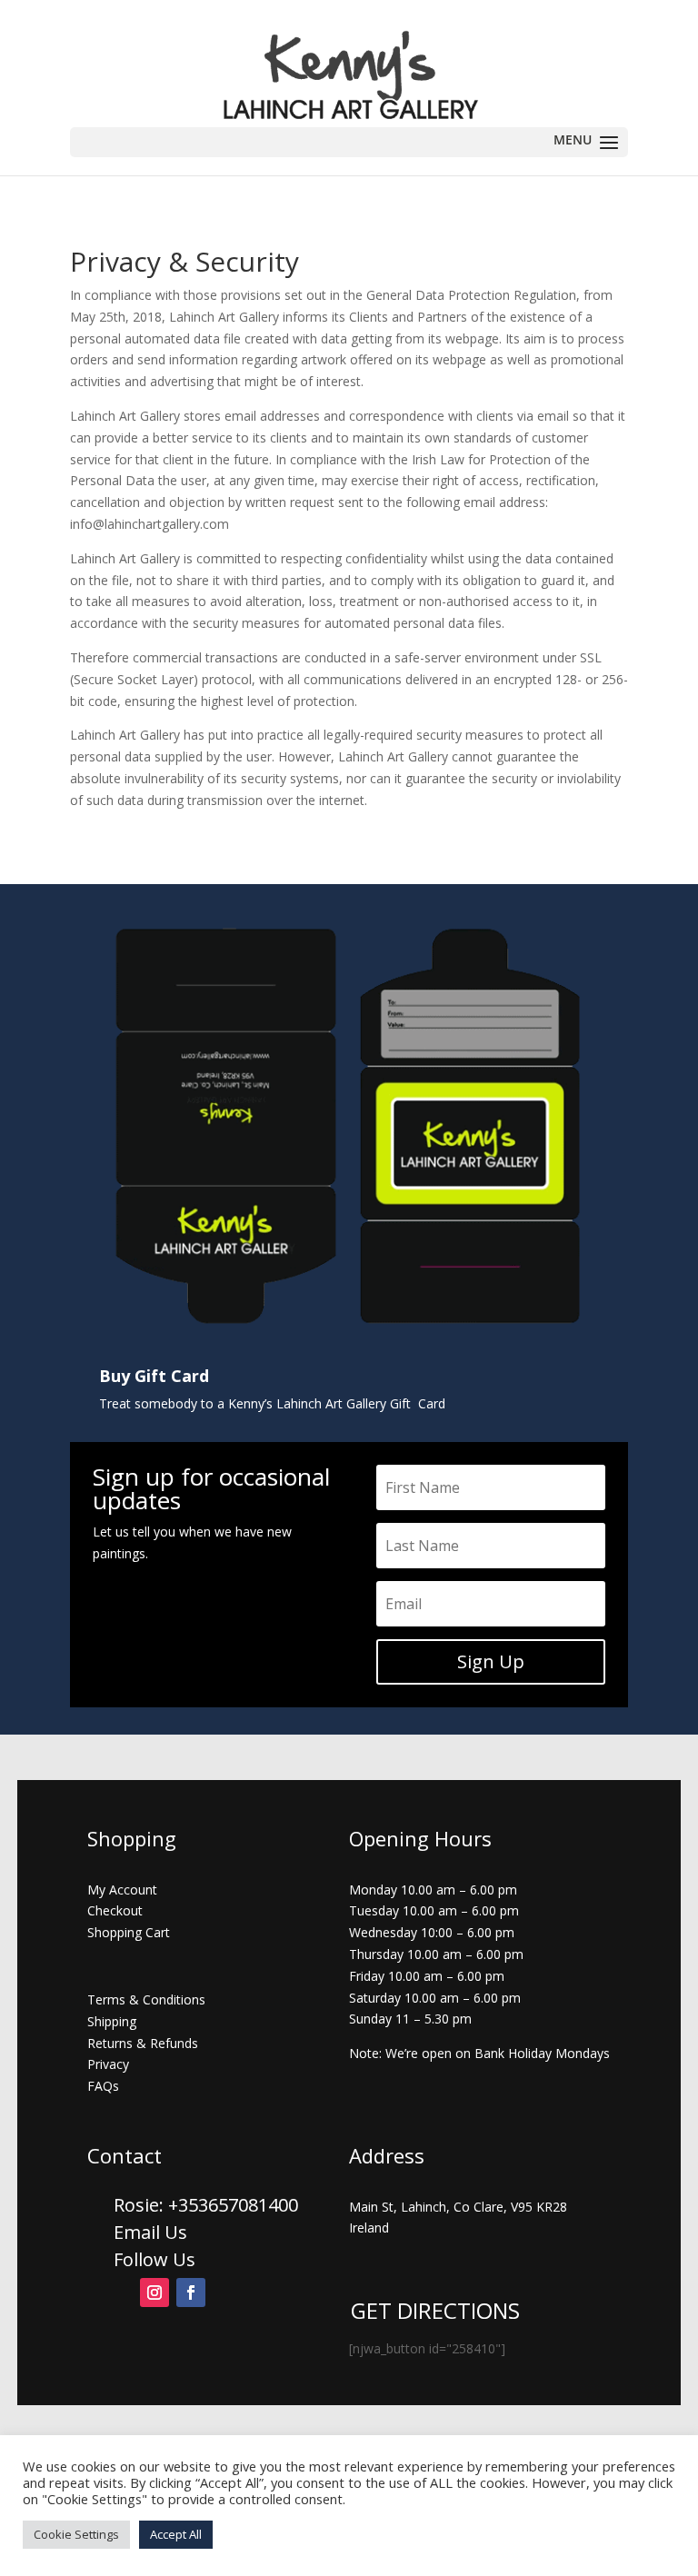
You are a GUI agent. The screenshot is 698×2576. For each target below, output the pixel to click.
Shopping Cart (129, 1932)
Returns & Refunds (143, 2043)
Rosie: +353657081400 (208, 2205)
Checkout (115, 1910)
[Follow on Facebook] (191, 2293)
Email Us (150, 2232)
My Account (122, 1890)
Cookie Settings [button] (76, 2534)
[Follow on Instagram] (155, 2293)
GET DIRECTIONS (435, 2310)
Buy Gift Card (154, 1376)
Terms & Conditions (146, 1999)
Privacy (108, 2064)
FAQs (103, 2086)
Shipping (112, 2021)
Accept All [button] (176, 2534)
